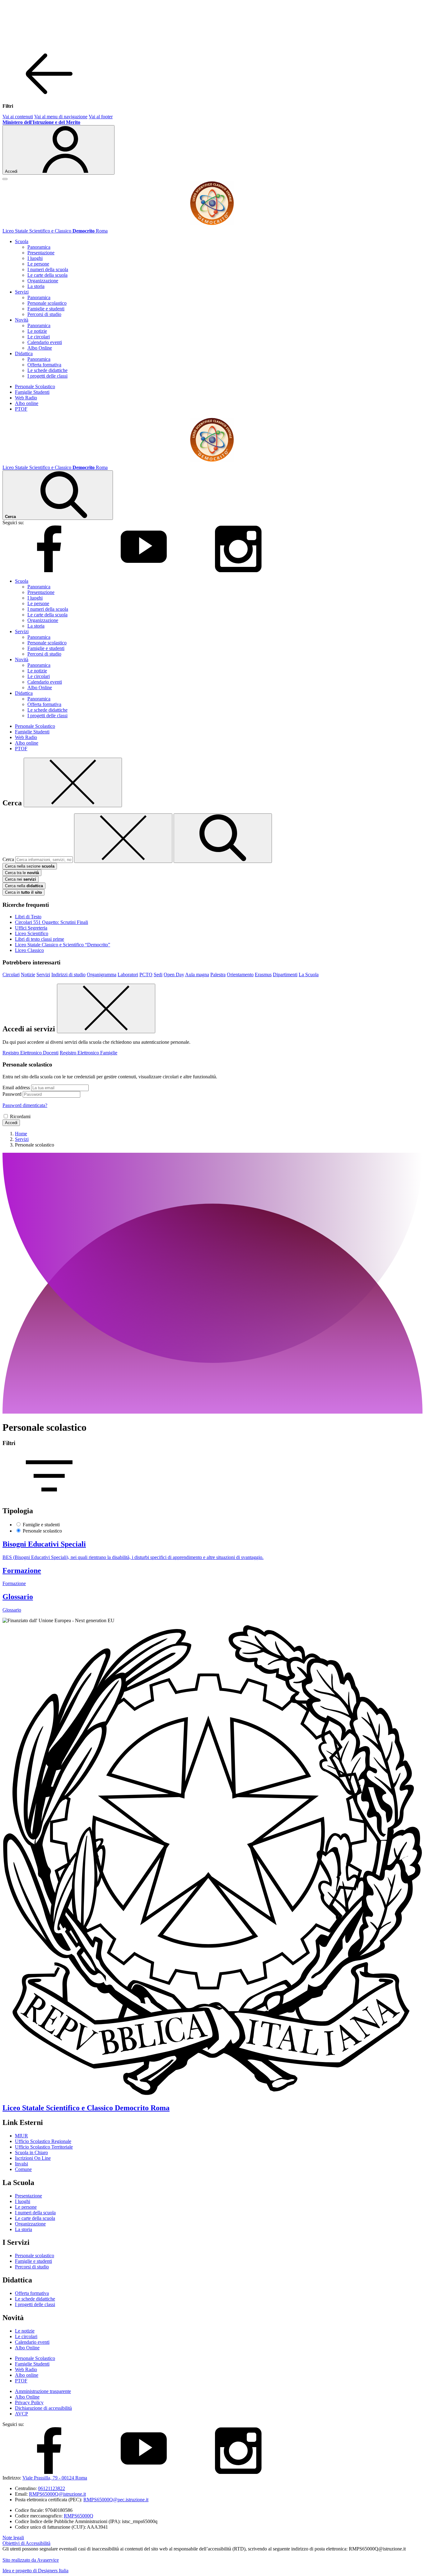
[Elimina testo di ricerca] (123, 838)
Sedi (158, 975)
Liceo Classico (29, 950)
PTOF (21, 409)
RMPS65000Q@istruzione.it (57, 2494)
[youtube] (144, 570)
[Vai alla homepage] (213, 225)
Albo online (27, 403)
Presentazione (41, 253)
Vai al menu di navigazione (61, 117)
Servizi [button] (22, 292)
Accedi (11, 1123)
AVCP (21, 2414)
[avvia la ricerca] (223, 838)
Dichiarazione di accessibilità (43, 2408)
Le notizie (37, 331)
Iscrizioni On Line (33, 2158)
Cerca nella (24, 886)
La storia (36, 286)
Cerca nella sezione (30, 866)
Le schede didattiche (47, 370)
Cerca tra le (22, 873)
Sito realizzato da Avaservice (31, 2560)
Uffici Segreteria (31, 928)
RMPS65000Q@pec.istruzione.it (116, 2500)
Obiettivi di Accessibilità (26, 2543)
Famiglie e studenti (46, 309)
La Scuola (309, 975)
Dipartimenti (285, 975)
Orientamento (240, 975)
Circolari (11, 975)
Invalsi (21, 2164)
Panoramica (39, 247)
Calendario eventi (45, 342)
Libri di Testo (28, 917)
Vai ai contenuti (18, 117)
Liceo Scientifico (32, 933)
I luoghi (35, 258)
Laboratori (128, 975)
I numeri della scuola (48, 269)
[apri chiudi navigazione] (5, 179)
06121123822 (51, 2488)
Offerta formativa (44, 365)
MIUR (21, 2136)
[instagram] (238, 570)
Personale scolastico (47, 303)
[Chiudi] (73, 782)
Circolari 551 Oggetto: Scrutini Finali (51, 922)
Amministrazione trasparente (43, 2391)
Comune (23, 2169)
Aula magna (197, 975)
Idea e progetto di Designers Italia (35, 2571)
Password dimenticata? (25, 1105)
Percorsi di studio (44, 314)
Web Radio (26, 398)
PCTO (146, 975)
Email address (16, 1088)
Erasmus (263, 975)
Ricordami (20, 1116)
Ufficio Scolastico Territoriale (44, 2147)
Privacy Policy (29, 2402)
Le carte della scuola (47, 275)
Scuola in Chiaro (31, 2152)
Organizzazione (43, 281)
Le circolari (39, 337)
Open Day (174, 975)
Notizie (28, 975)
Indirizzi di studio (68, 975)
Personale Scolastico (35, 386)
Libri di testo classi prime (40, 939)
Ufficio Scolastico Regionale (43, 2141)
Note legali (13, 2538)
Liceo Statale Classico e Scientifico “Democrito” (63, 945)
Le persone (38, 264)
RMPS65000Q (79, 2516)
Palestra (218, 975)
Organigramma (102, 975)
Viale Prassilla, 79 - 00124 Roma (55, 2478)
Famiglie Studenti (32, 392)
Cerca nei (21, 879)
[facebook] (49, 570)
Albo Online (40, 348)
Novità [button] (22, 320)
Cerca (8, 859)
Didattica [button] (24, 353)
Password (12, 1094)
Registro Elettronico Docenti (30, 1053)
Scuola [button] (22, 241)
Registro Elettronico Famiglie (89, 1053)
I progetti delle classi (47, 376)
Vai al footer (101, 117)
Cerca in (23, 892)
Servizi (43, 975)
